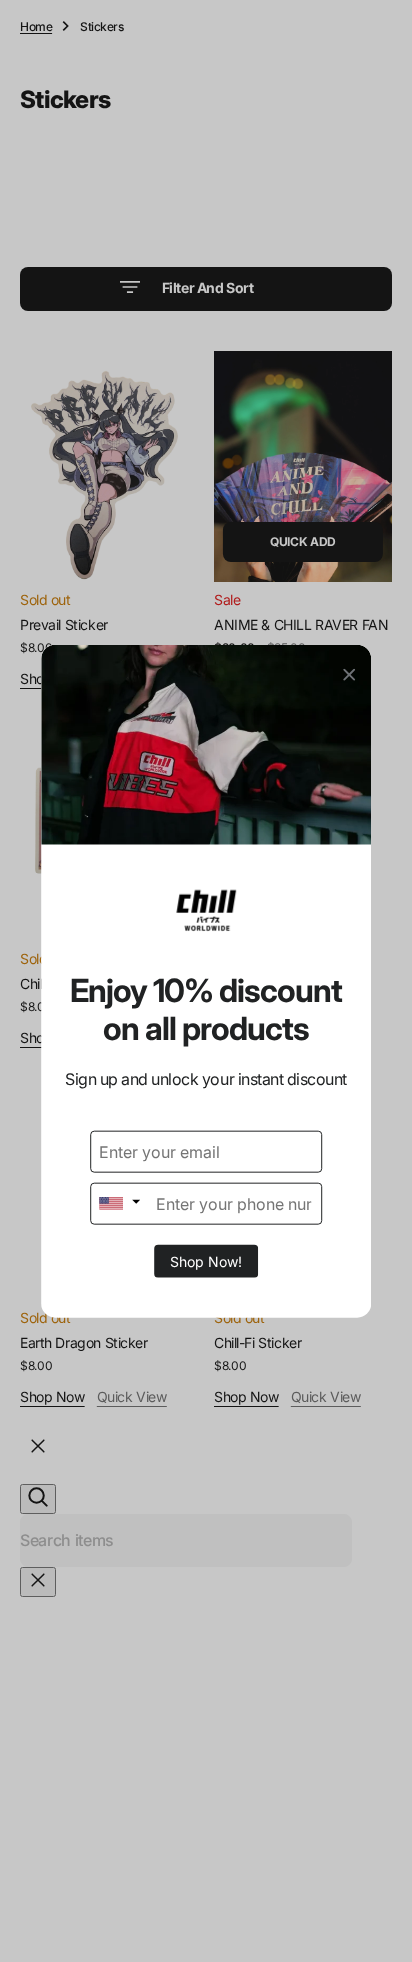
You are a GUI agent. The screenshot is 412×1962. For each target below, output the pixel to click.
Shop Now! (206, 1260)
